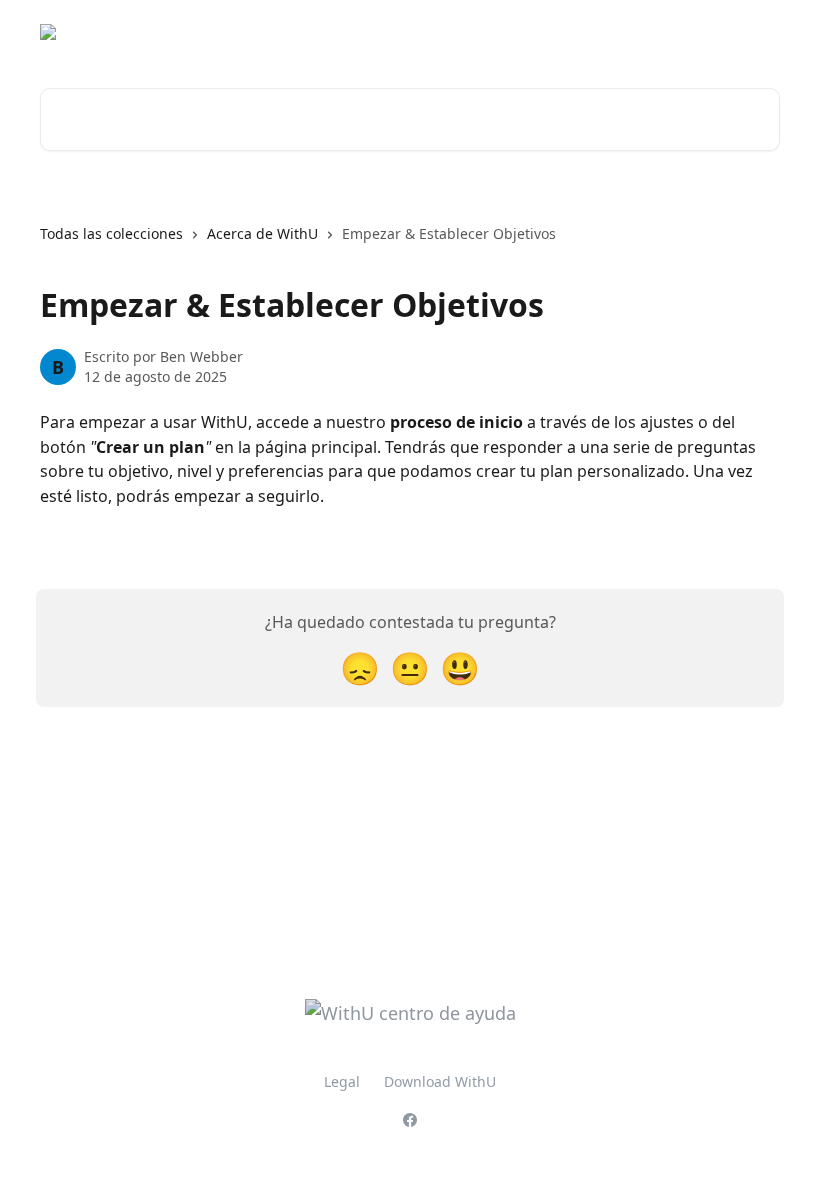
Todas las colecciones (111, 233)
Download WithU (440, 1081)
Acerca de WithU (262, 233)
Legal (342, 1081)
